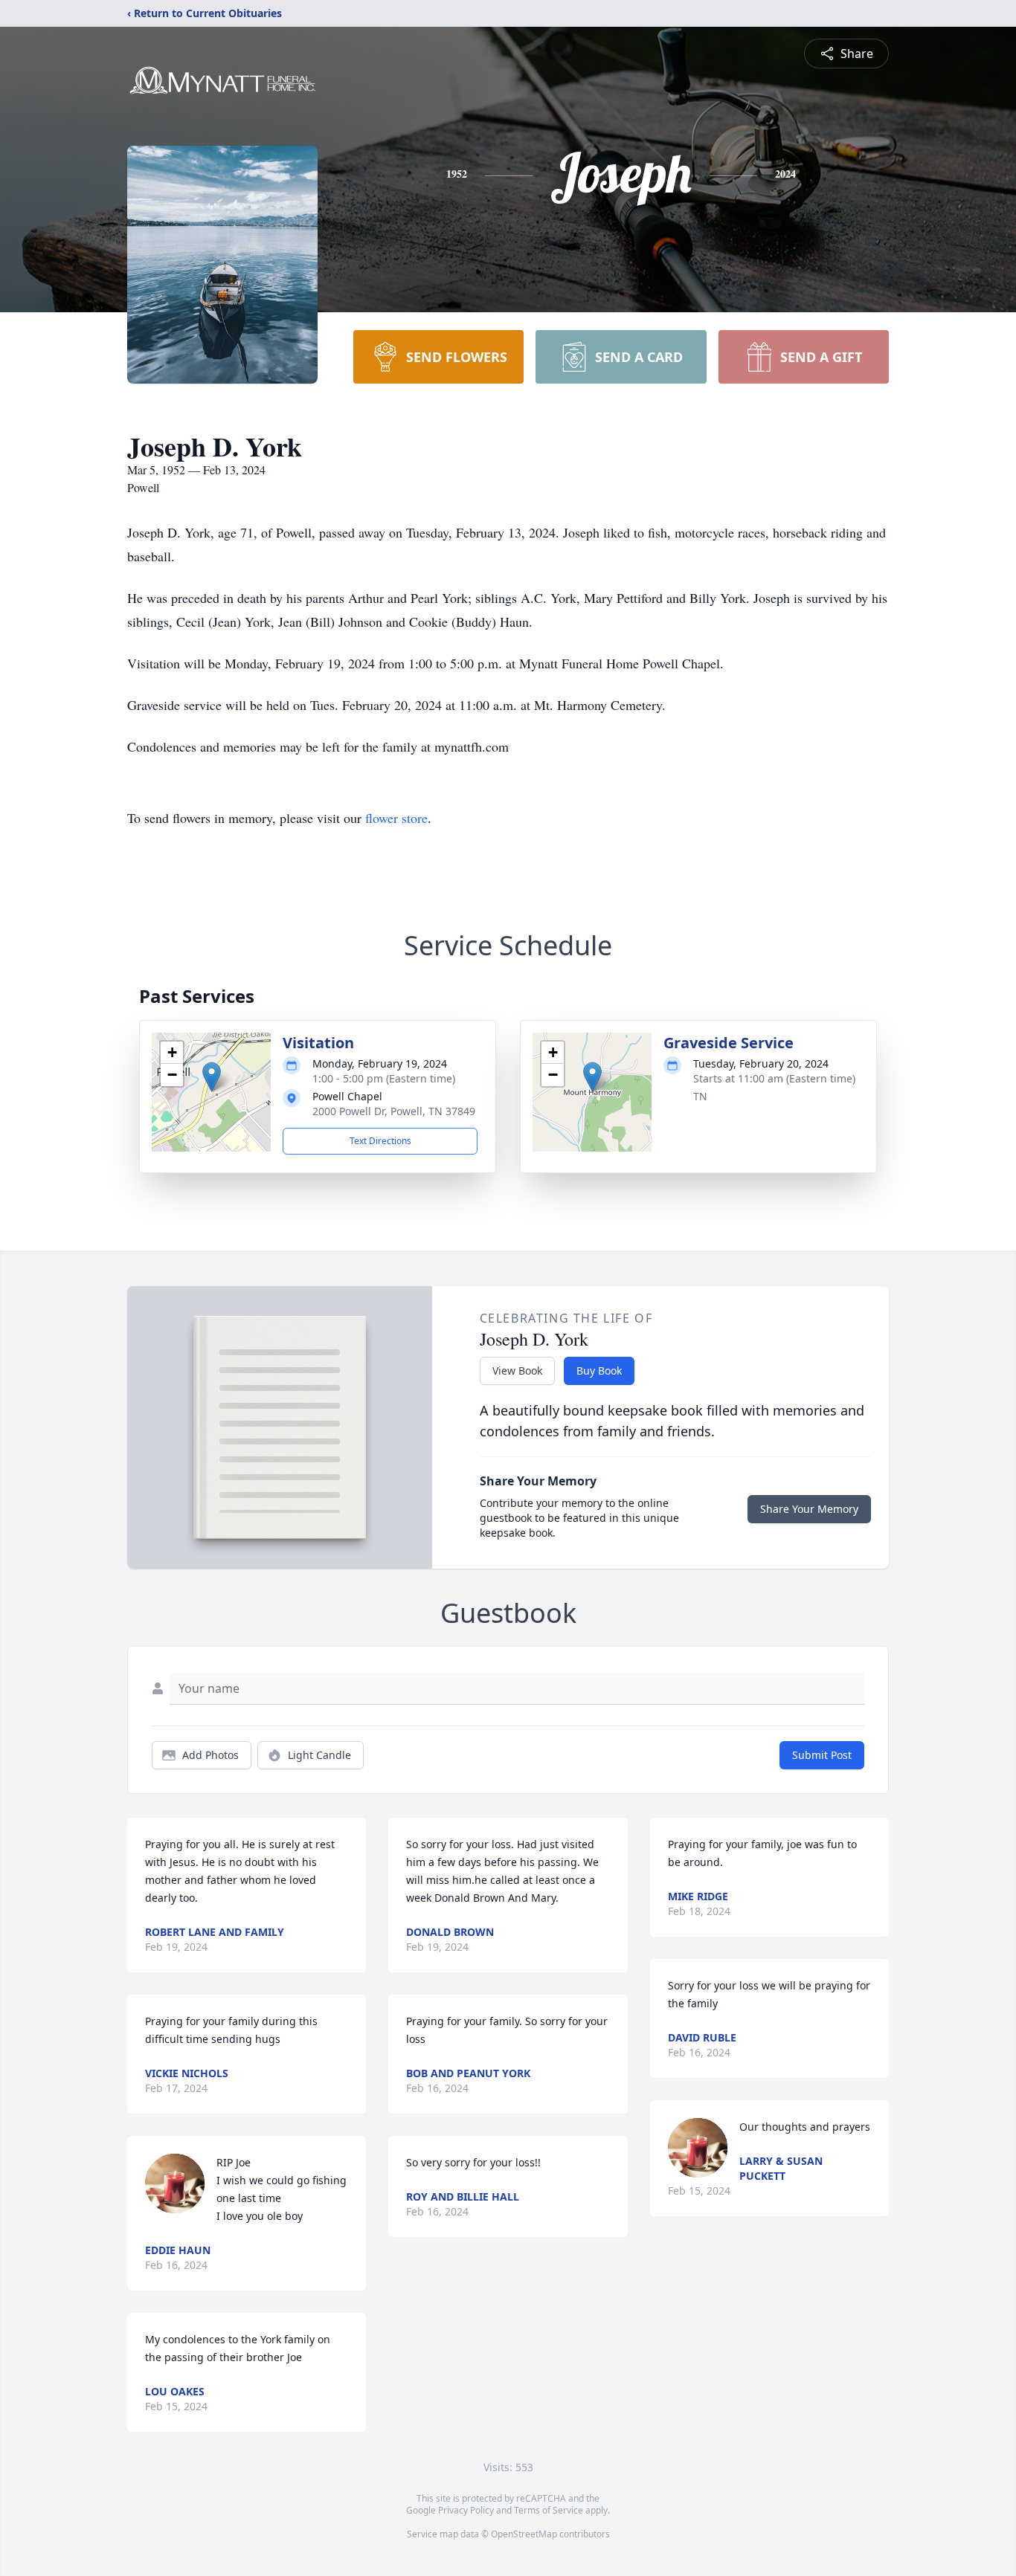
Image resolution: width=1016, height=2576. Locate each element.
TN (700, 1096)
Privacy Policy (466, 2510)
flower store (396, 818)
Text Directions (380, 1141)
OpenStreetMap (524, 2534)
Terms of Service (549, 2510)
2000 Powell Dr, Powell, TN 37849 (394, 1111)
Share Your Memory (809, 1509)
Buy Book (599, 1371)
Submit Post (822, 1755)
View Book (517, 1371)
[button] (212, 1077)
